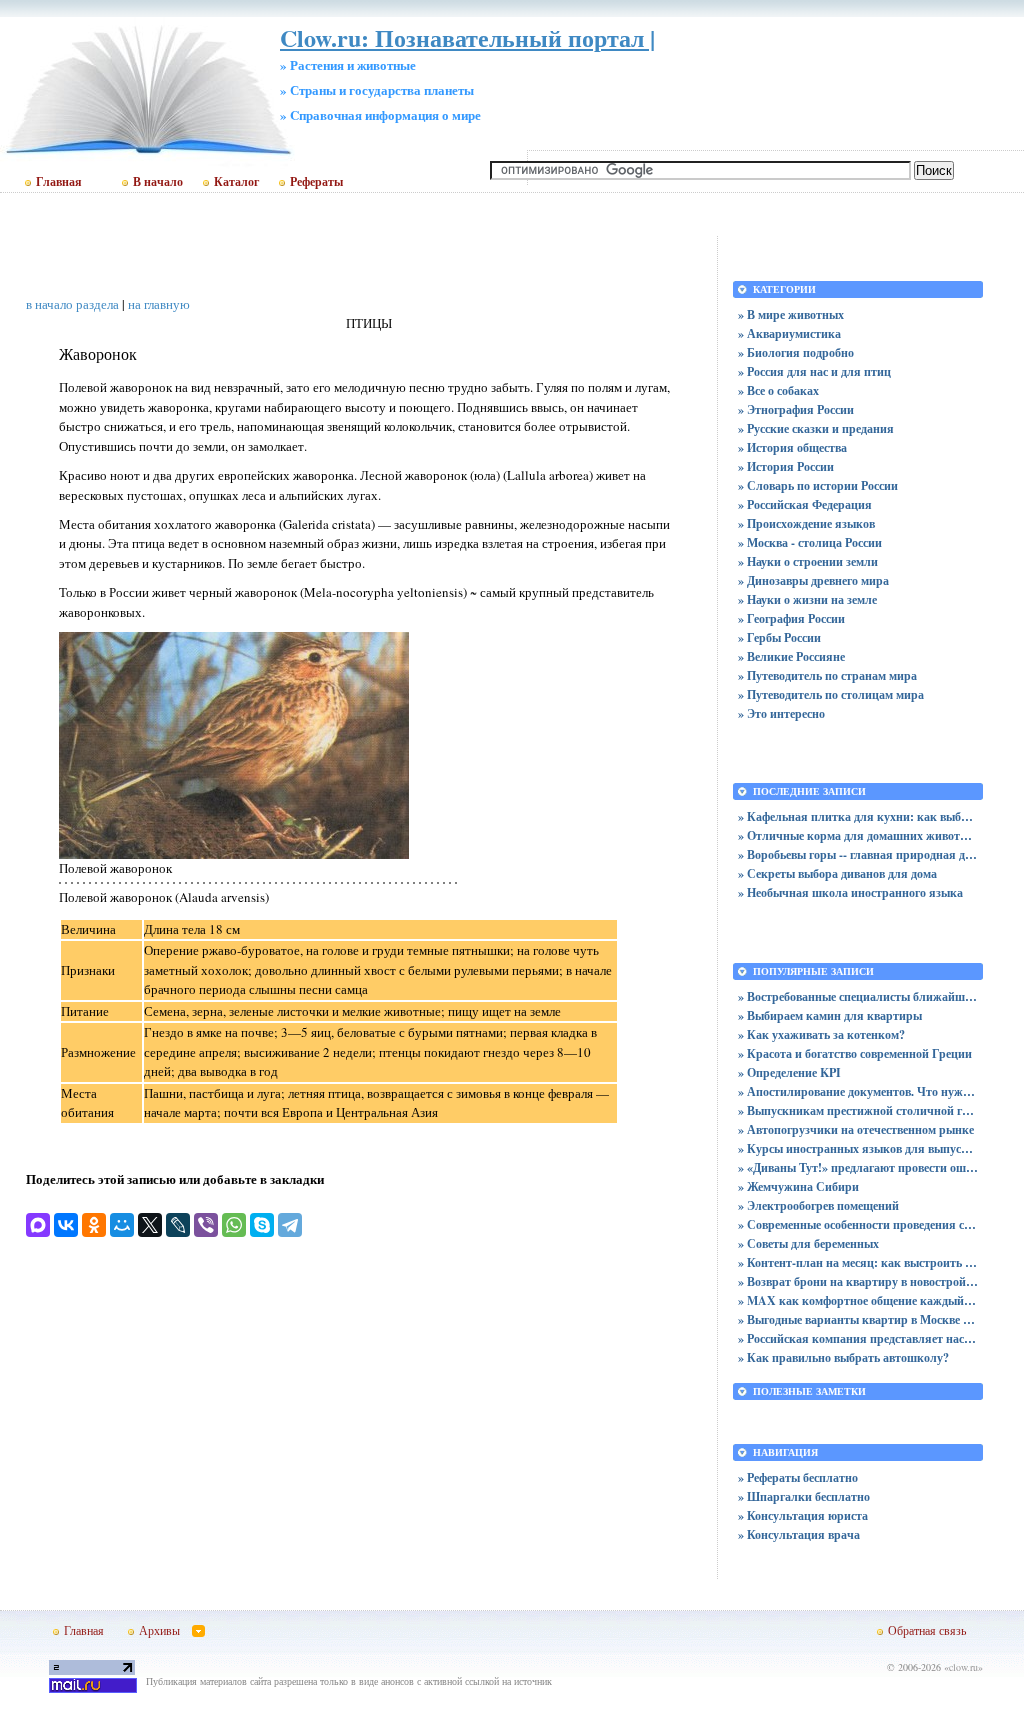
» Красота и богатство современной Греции (855, 1053)
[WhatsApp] (234, 1225)
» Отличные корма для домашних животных (858, 835)
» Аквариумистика (789, 333)
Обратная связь (927, 1630)
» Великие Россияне (791, 656)
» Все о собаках (778, 390)
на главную (159, 304)
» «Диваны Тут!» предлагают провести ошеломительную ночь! (858, 1167)
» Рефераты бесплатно (798, 1477)
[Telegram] (290, 1225)
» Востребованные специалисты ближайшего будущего (858, 996)
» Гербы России (779, 637)
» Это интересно (781, 713)
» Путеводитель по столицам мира (831, 694)
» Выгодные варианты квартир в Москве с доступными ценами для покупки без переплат (858, 1319)
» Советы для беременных (808, 1243)
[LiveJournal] (178, 1225)
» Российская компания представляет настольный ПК (858, 1338)
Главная (59, 182)
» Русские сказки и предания (816, 428)
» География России (791, 618)
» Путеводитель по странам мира (827, 675)
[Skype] (262, 1225)
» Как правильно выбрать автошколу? (843, 1357)
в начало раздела (72, 304)
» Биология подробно (796, 352)
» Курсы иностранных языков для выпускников (858, 1148)
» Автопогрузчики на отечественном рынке (856, 1129)
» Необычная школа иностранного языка (850, 892)
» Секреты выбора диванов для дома (837, 873)
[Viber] (206, 1225)
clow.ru (963, 1667)
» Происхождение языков (806, 523)
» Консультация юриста (803, 1515)
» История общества (792, 447)
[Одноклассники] (94, 1225)
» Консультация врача (799, 1534)
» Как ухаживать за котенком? (821, 1034)
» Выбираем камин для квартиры (830, 1015)
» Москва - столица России (810, 542)
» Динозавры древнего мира (813, 580)
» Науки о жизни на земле (807, 599)
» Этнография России (796, 409)
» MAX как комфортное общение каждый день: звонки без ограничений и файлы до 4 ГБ (858, 1300)
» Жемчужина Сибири (798, 1186)
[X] (150, 1225)
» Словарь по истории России (818, 485)
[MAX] (38, 1225)
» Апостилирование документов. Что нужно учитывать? (858, 1091)
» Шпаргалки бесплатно (804, 1496)
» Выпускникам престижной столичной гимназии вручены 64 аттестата (858, 1110)
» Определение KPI (789, 1072)
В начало (158, 182)
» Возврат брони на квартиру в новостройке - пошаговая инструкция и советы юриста (858, 1281)
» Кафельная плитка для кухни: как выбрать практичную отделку (858, 816)
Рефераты (316, 182)
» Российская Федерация (805, 504)
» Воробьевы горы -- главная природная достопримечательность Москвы (858, 854)
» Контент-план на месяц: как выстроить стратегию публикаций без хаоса (858, 1262)
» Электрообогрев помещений (818, 1205)
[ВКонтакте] (66, 1225)
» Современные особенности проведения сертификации (858, 1224)
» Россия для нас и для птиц (814, 371)
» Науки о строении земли (808, 561)
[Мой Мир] (122, 1225)
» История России (786, 466)
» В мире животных (791, 314)
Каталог (236, 182)
